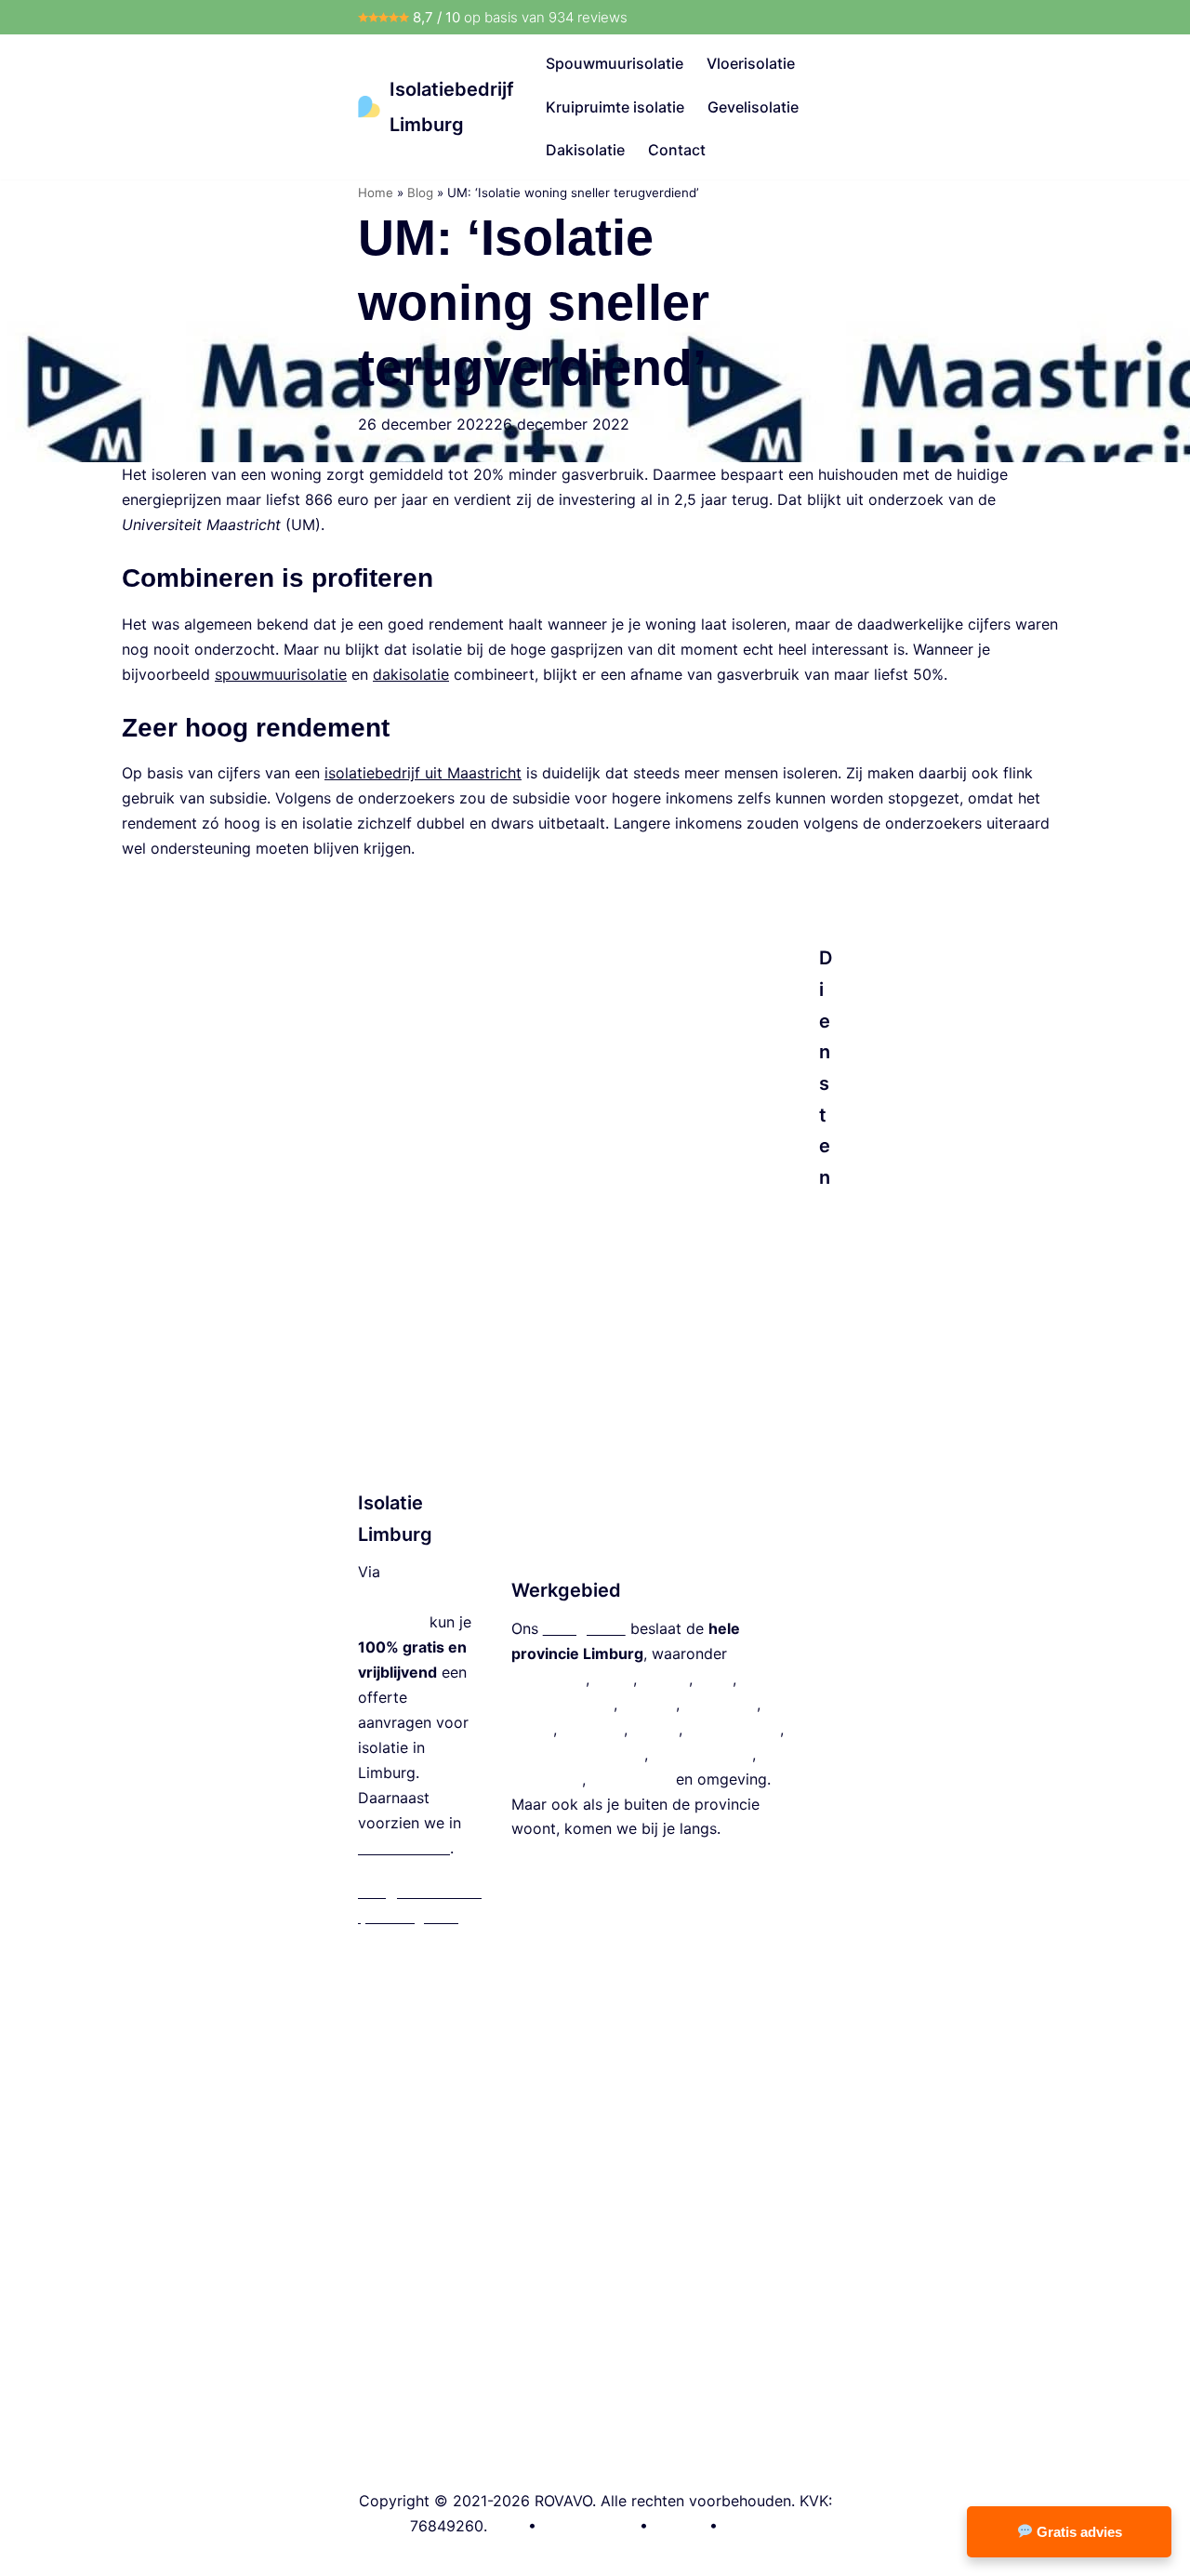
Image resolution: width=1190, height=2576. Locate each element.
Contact (677, 150)
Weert (532, 1729)
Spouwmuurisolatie (615, 63)
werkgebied (584, 1628)
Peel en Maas (734, 1729)
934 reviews (588, 17)
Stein (715, 1679)
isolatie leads (404, 1848)
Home (376, 193)
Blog (420, 193)
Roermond (721, 1704)
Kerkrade (593, 1729)
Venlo (614, 1679)
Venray (665, 1679)
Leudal (655, 1729)
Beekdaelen (631, 1779)
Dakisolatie (585, 150)
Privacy (679, 2526)
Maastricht (549, 1679)
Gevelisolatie (753, 107)
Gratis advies (1078, 2532)
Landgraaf (547, 1779)
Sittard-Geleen (562, 1704)
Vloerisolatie (751, 63)
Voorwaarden (588, 2526)
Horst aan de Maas (578, 1754)
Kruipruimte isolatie (615, 107)
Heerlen (649, 1704)
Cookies (751, 2526)
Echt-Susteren (702, 1754)
